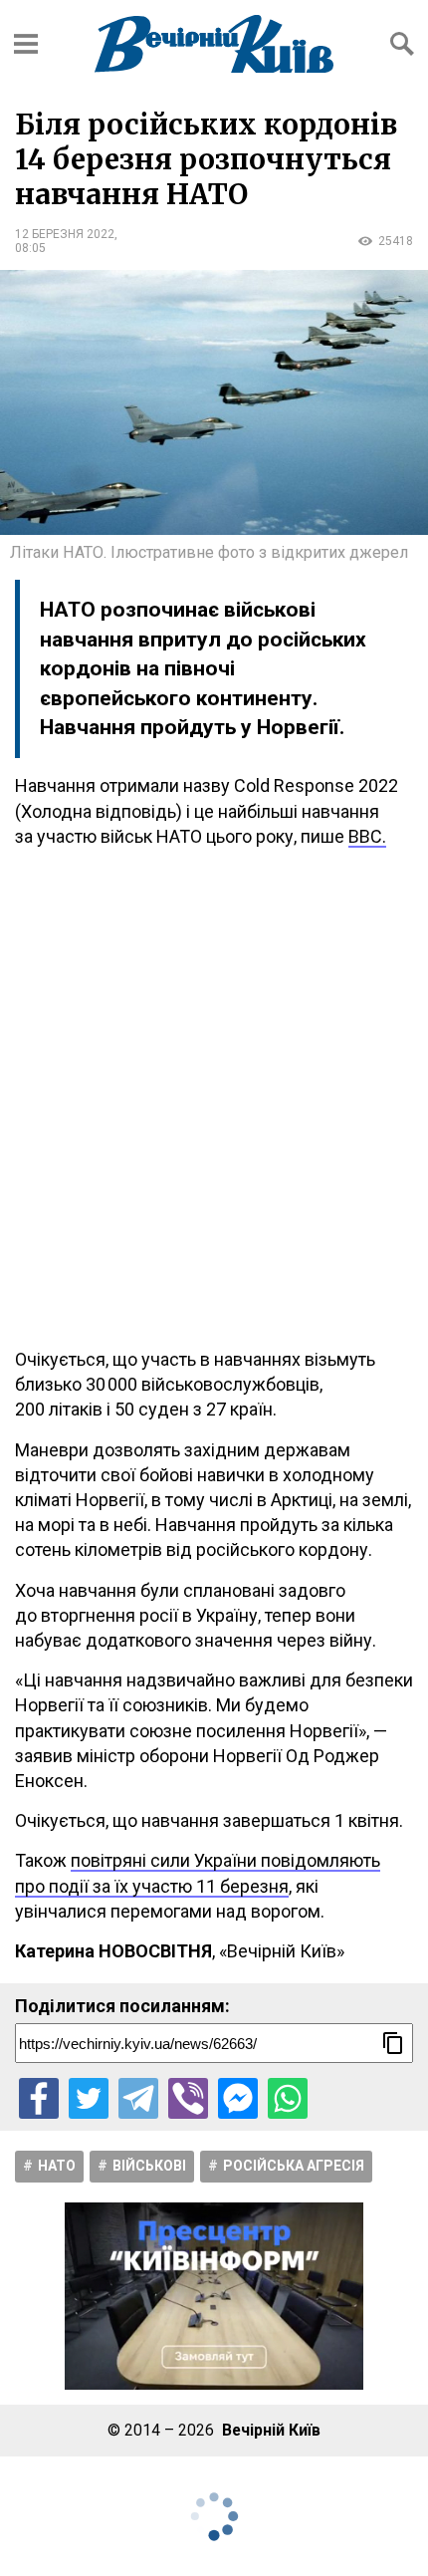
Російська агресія (294, 2166)
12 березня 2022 (65, 234)
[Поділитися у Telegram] (138, 2098)
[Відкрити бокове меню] (26, 44)
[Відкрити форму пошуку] (402, 44)
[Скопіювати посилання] (393, 2043)
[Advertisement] (214, 1098)
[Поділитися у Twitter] (89, 2098)
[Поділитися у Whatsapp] (288, 2098)
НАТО (57, 2166)
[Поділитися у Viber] (188, 2098)
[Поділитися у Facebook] (39, 2098)
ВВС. (367, 836)
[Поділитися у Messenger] (238, 2098)
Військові (149, 2166)
